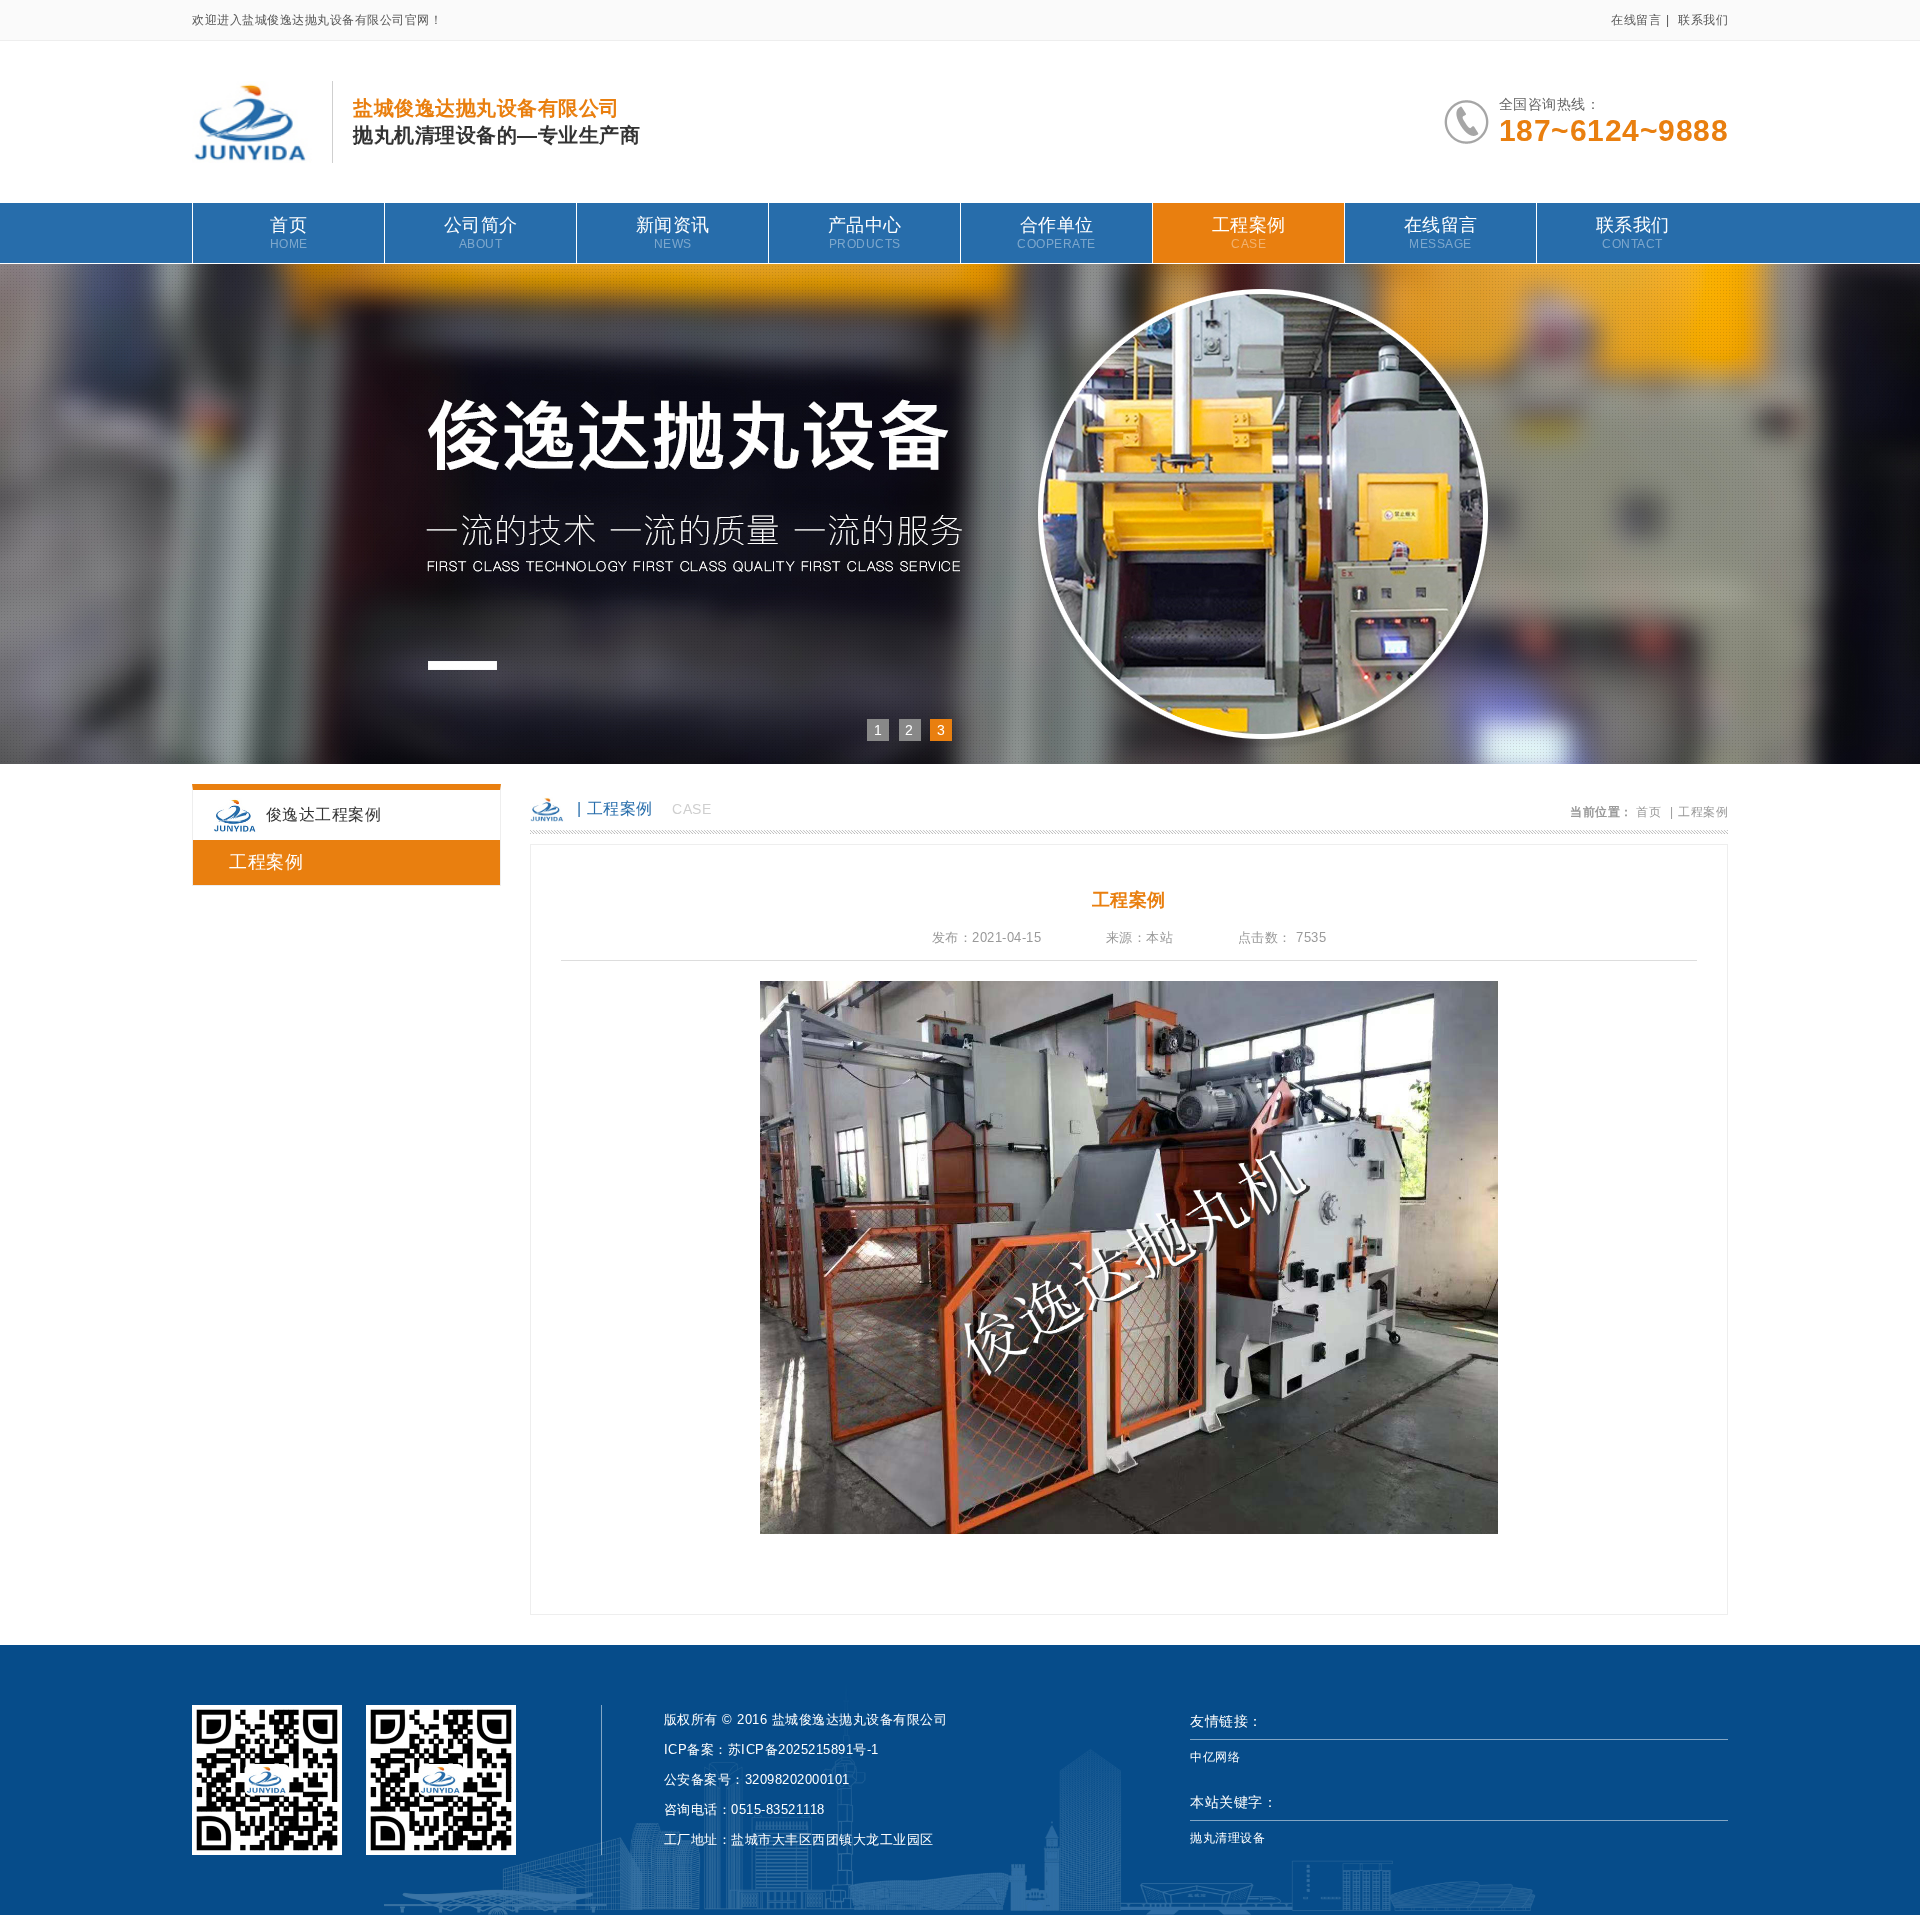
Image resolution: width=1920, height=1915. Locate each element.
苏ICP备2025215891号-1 (803, 1749)
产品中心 (865, 233)
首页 (289, 233)
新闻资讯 (673, 233)
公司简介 (481, 233)
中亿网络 (1215, 1757)
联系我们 (1703, 20)
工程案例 (1249, 233)
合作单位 (1056, 233)
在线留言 (1636, 20)
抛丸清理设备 (1227, 1838)
